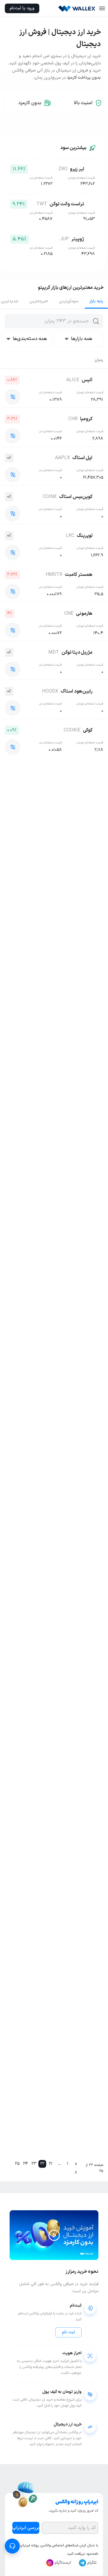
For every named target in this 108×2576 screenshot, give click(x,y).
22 (42, 2164)
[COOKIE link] (13, 747)
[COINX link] (13, 514)
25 (17, 2164)
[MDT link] (13, 669)
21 (51, 2164)
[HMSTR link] (13, 591)
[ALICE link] (13, 397)
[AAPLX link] (13, 475)
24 (25, 2164)
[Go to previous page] (76, 2164)
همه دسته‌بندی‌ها (30, 339)
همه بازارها (81, 339)
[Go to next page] (76, 2172)
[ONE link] (13, 630)
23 (34, 2164)
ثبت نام (69, 2332)
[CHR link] (13, 436)
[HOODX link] (13, 708)
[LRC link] (13, 552)
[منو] (102, 8)
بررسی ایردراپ (26, 2528)
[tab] (96, 301)
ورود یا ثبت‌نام (22, 8)
